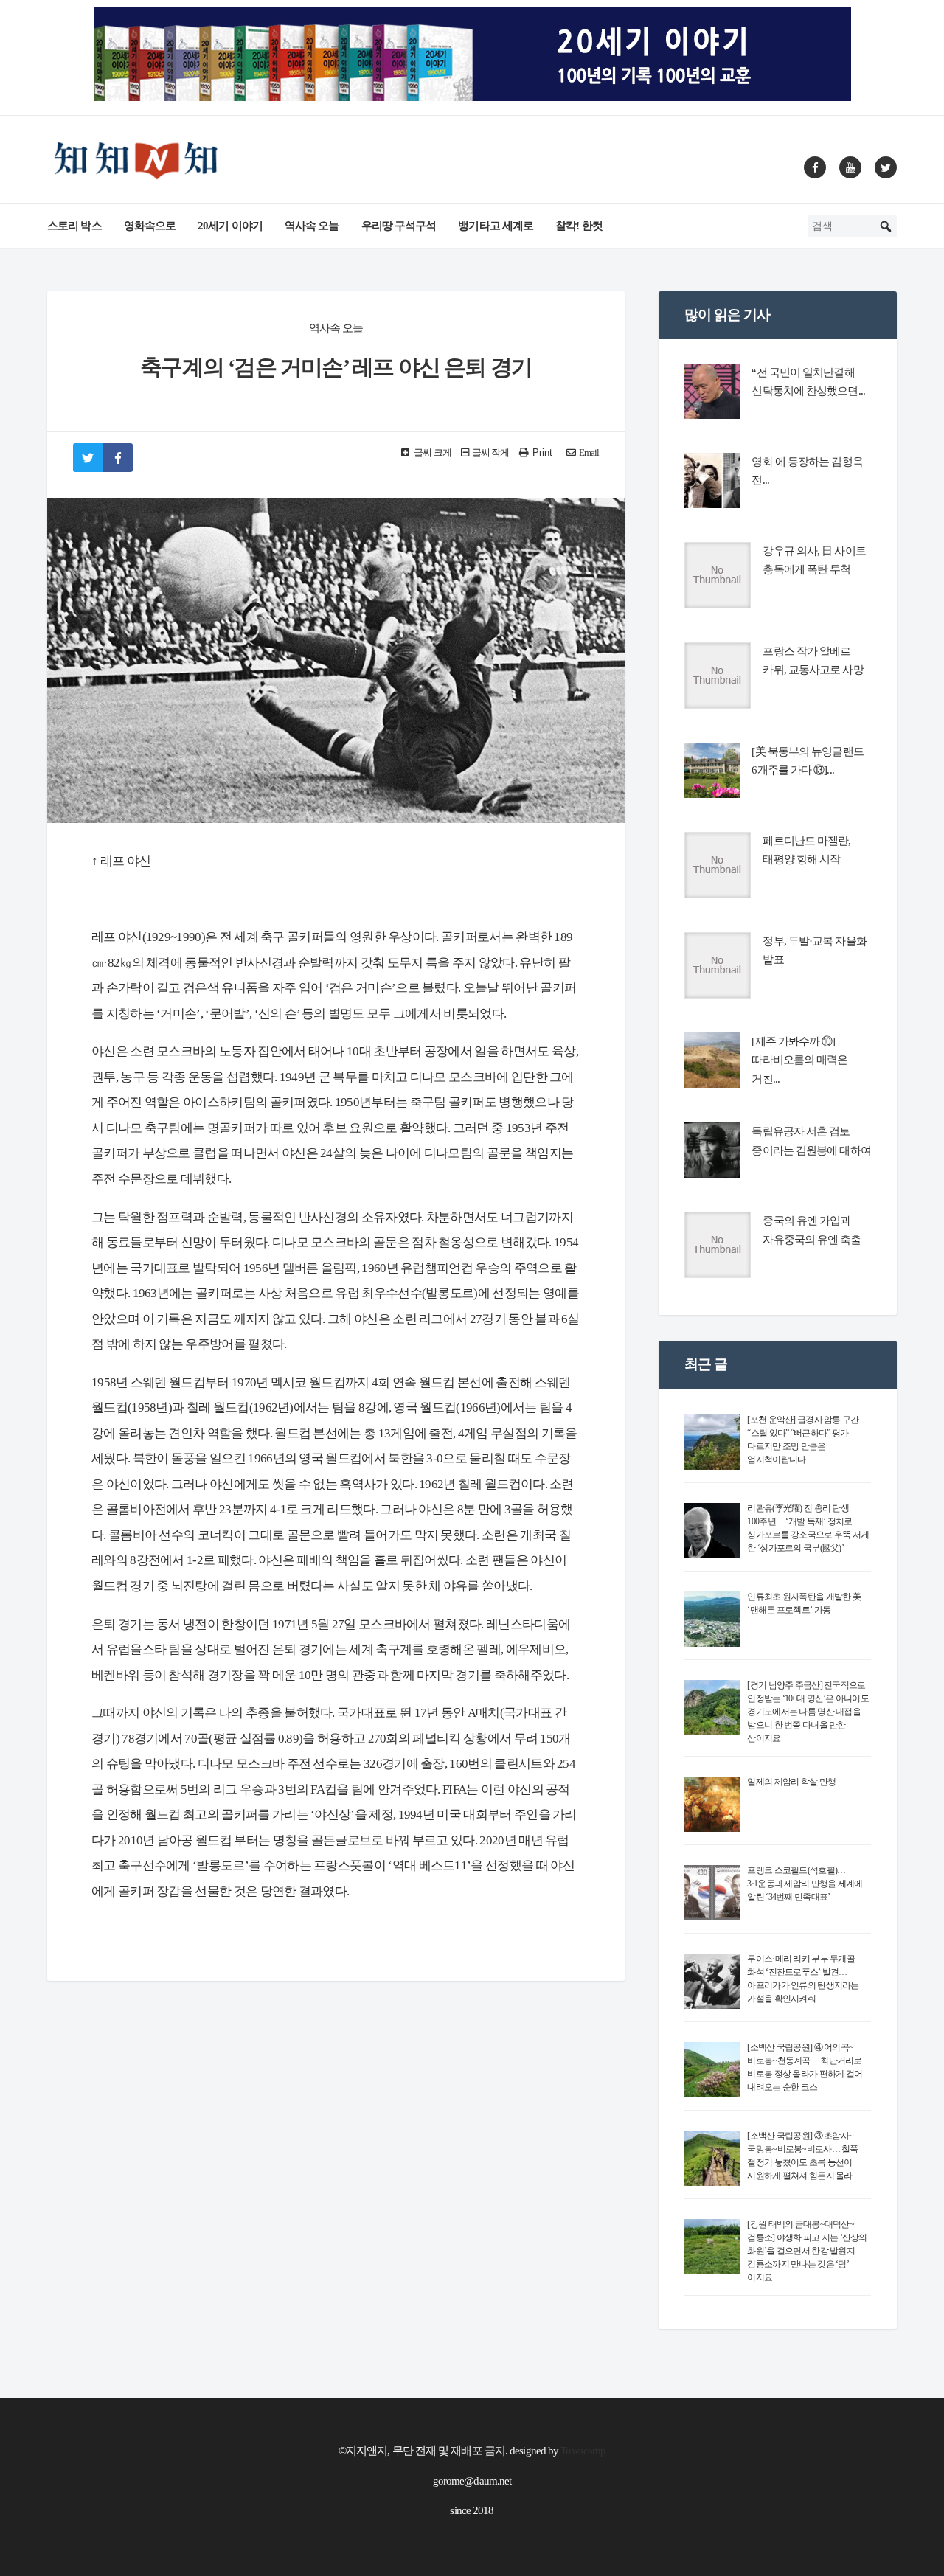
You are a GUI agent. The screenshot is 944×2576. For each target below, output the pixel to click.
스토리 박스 (74, 226)
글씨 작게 (491, 453)
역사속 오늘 (312, 226)
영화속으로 (150, 226)
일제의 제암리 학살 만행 (791, 1782)
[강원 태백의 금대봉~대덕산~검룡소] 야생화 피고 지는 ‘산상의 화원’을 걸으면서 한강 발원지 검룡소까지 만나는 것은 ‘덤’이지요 (807, 2251)
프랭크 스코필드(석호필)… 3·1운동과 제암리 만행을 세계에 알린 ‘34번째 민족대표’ (805, 1884)
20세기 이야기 (230, 226)
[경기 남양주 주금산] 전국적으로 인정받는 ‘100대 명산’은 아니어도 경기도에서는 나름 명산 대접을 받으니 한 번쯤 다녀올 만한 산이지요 (808, 1712)
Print (542, 452)
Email (589, 453)
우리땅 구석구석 (399, 226)
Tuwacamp (583, 2451)
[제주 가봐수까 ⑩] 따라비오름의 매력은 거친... (799, 1060)
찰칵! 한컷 (579, 226)
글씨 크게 (432, 453)
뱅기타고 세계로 (496, 226)
